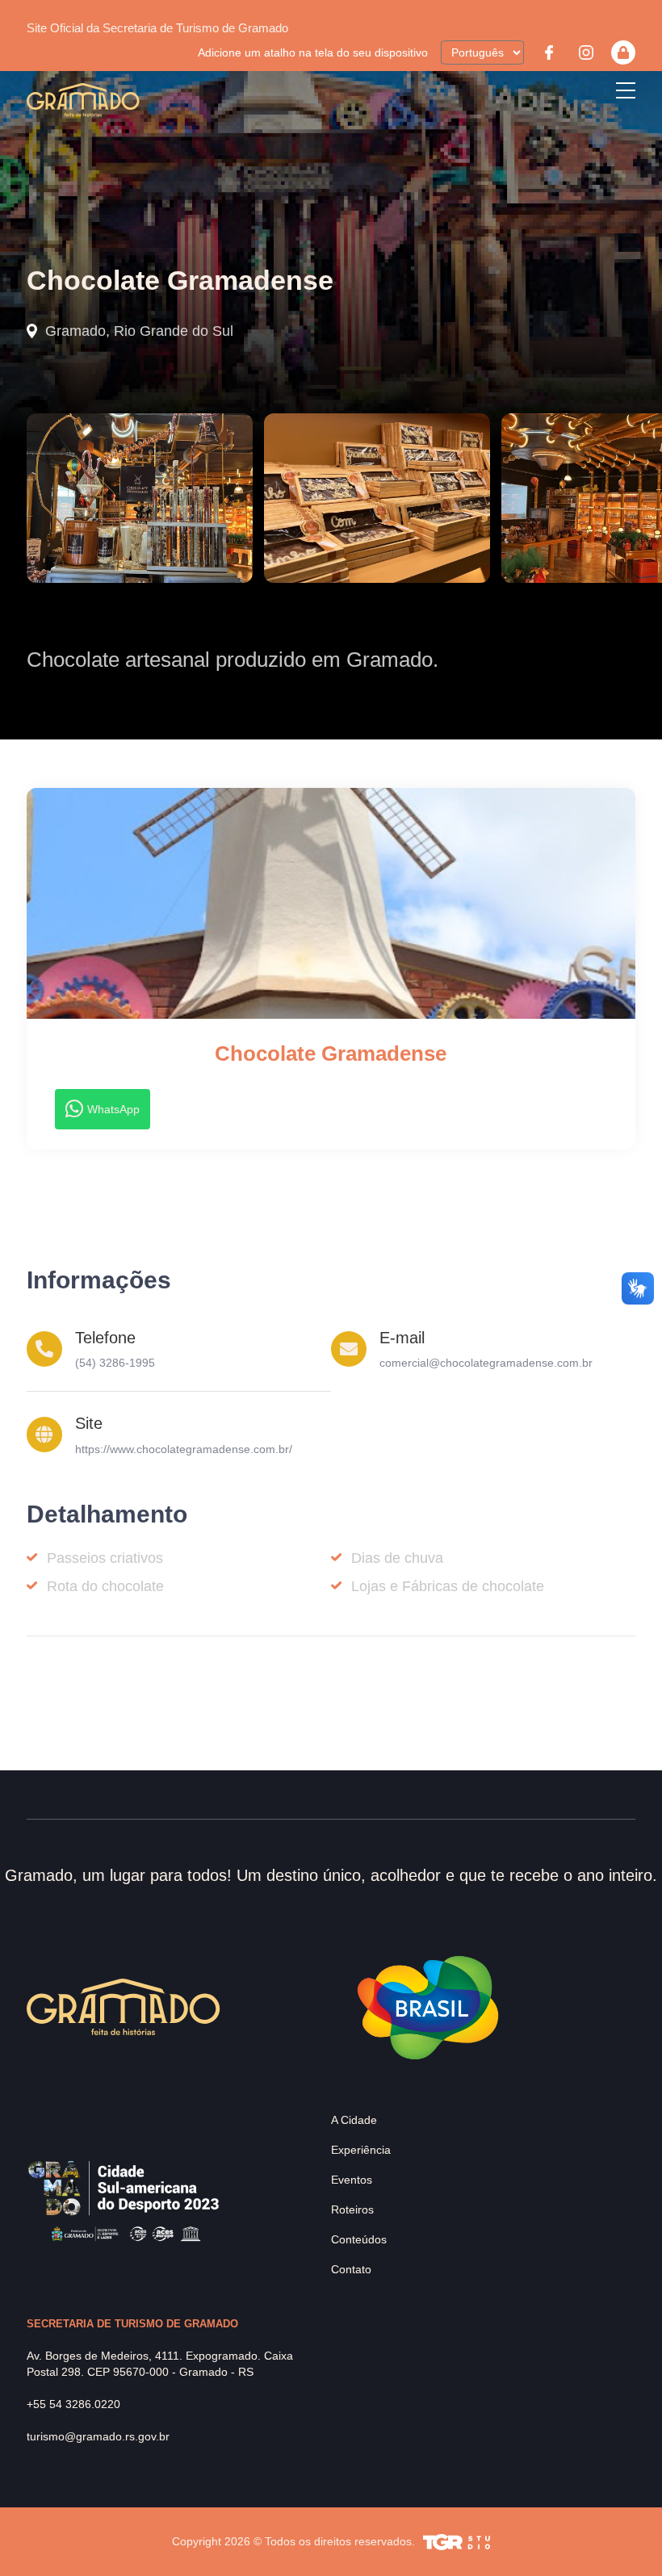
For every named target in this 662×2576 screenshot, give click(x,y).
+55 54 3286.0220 (73, 2404)
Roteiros (352, 2209)
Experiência (361, 2150)
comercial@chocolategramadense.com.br (486, 1363)
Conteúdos (359, 2239)
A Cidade (354, 2120)
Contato (351, 2269)
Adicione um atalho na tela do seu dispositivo (313, 52)
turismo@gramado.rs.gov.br (98, 2436)
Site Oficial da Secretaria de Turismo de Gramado (157, 28)
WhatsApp (113, 1109)
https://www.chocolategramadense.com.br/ (184, 1449)
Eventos (352, 2180)
